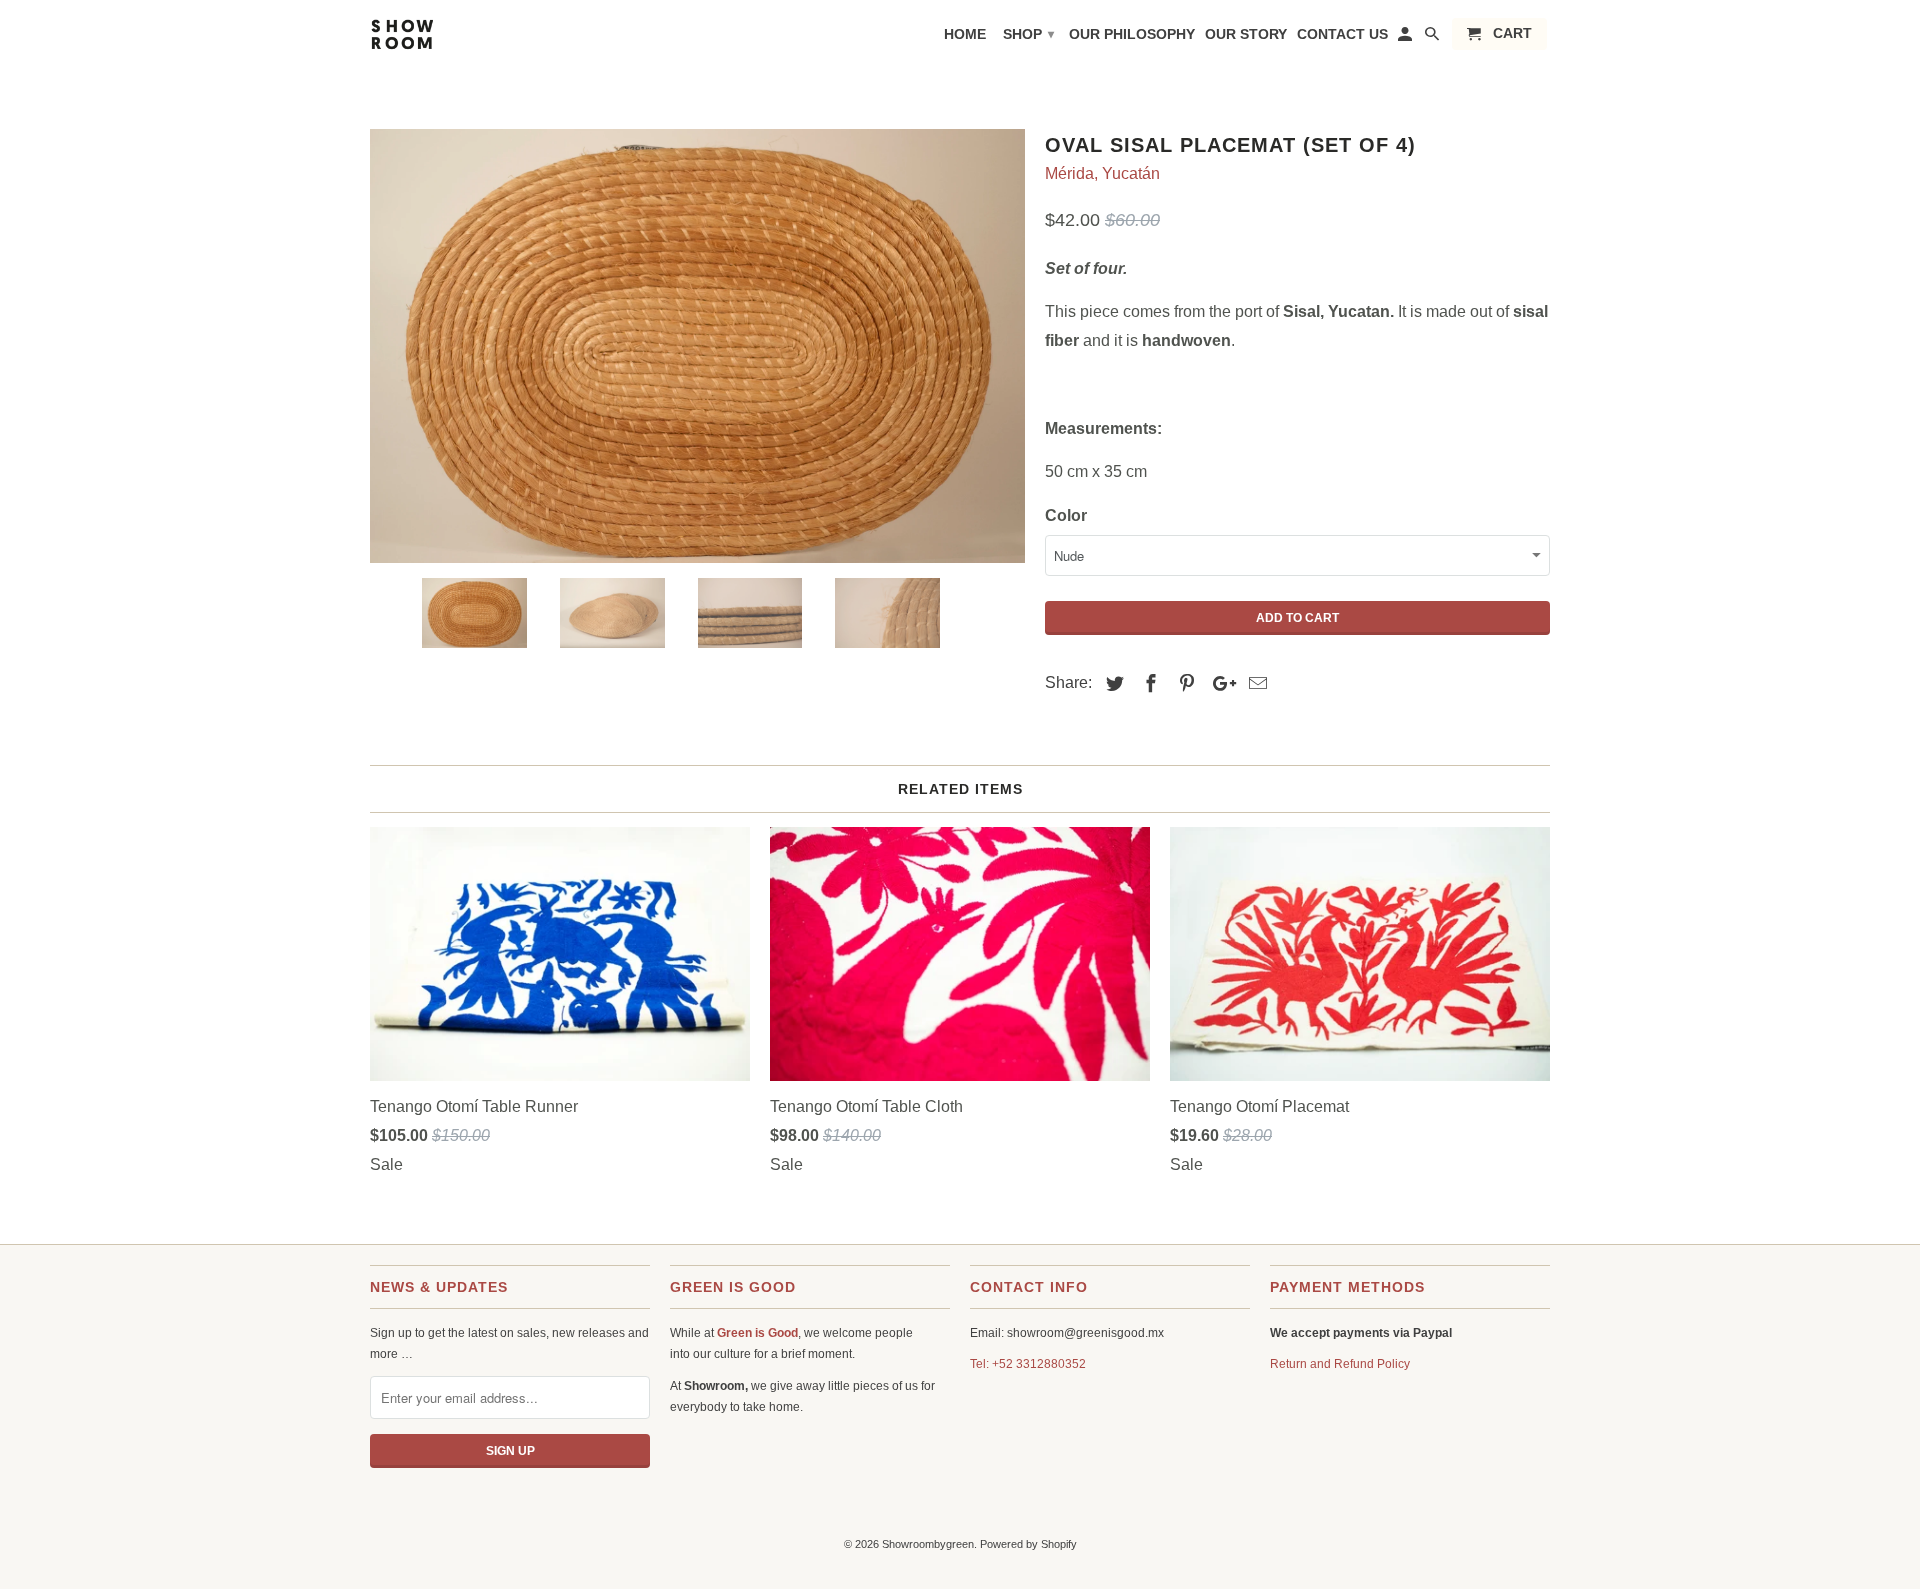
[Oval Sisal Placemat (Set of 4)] (697, 344)
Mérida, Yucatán (1102, 173)
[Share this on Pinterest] (1184, 684)
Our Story (1246, 34)
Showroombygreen (928, 1544)
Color (1066, 515)
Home (965, 34)
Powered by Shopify (1028, 1544)
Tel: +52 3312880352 (1028, 1364)
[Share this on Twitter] (1112, 684)
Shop (1028, 34)
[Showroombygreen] (450, 64)
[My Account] (1406, 38)
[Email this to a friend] (1255, 684)
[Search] (1433, 38)
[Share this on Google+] (1219, 684)
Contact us (1342, 34)
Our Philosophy (1132, 34)
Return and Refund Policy (1340, 1364)
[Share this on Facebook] (1148, 684)
